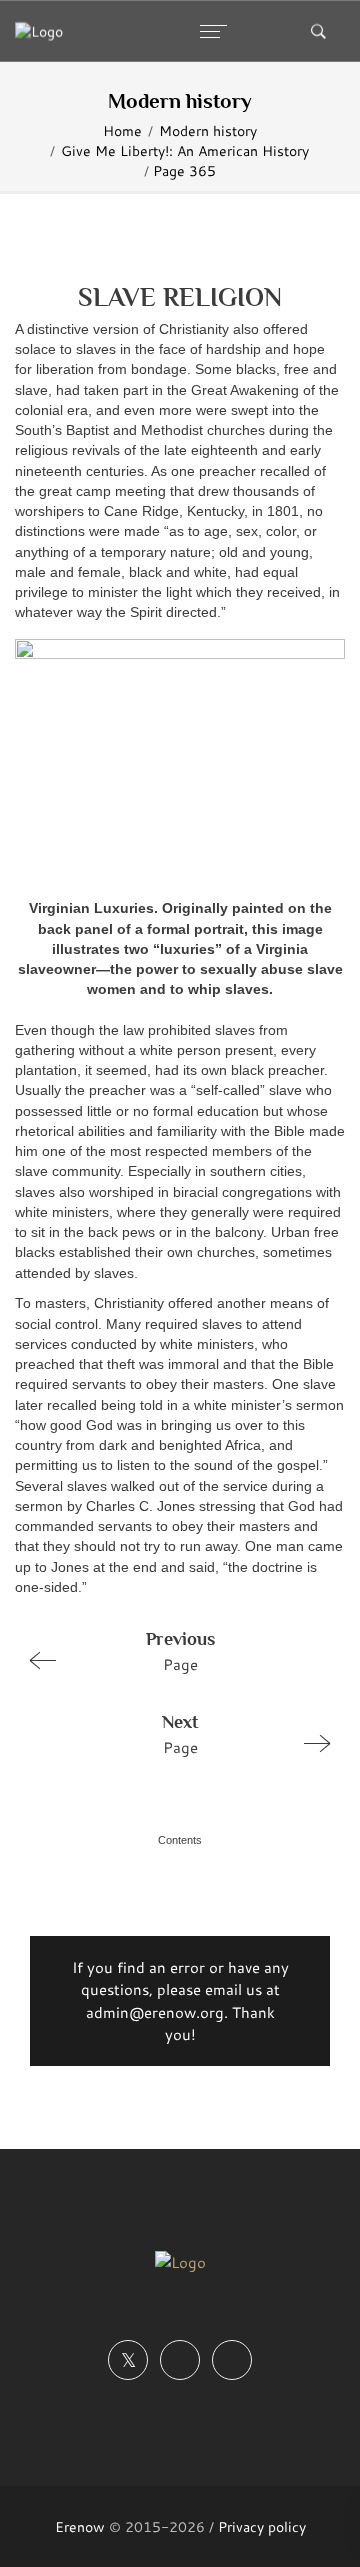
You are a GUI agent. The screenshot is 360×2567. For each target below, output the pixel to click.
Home (122, 131)
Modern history (208, 131)
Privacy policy (262, 2526)
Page (180, 1651)
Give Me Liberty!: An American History (185, 151)
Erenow (80, 2526)
